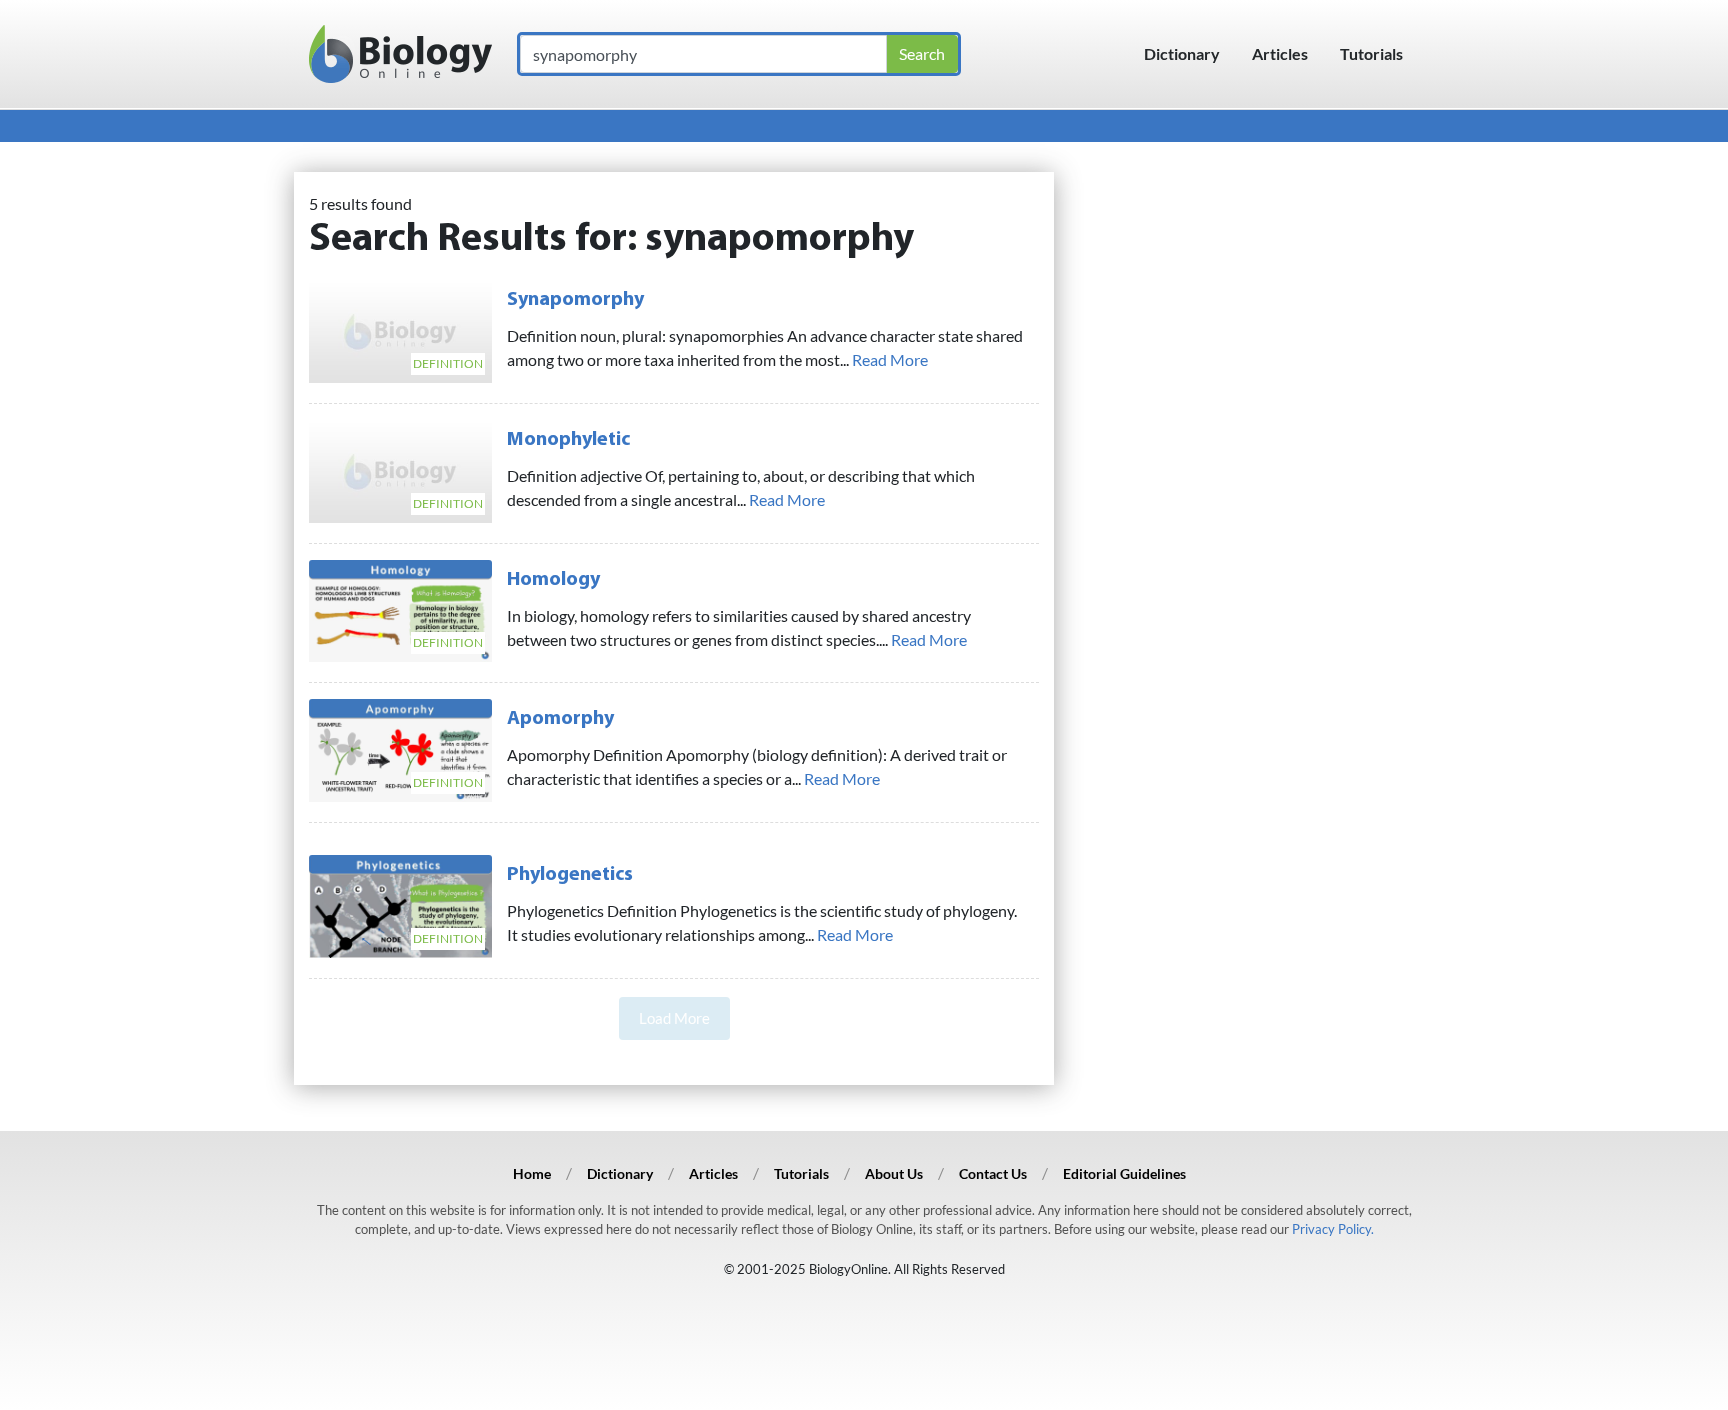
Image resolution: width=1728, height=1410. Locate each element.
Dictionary (1182, 53)
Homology (553, 580)
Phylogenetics (570, 875)
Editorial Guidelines (1124, 1173)
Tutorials (1371, 53)
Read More (890, 359)
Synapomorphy (575, 300)
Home (532, 1173)
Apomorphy (560, 719)
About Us (894, 1173)
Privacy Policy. (1333, 1229)
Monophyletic (568, 440)
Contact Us (993, 1173)
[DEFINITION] (400, 328)
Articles (1280, 53)
